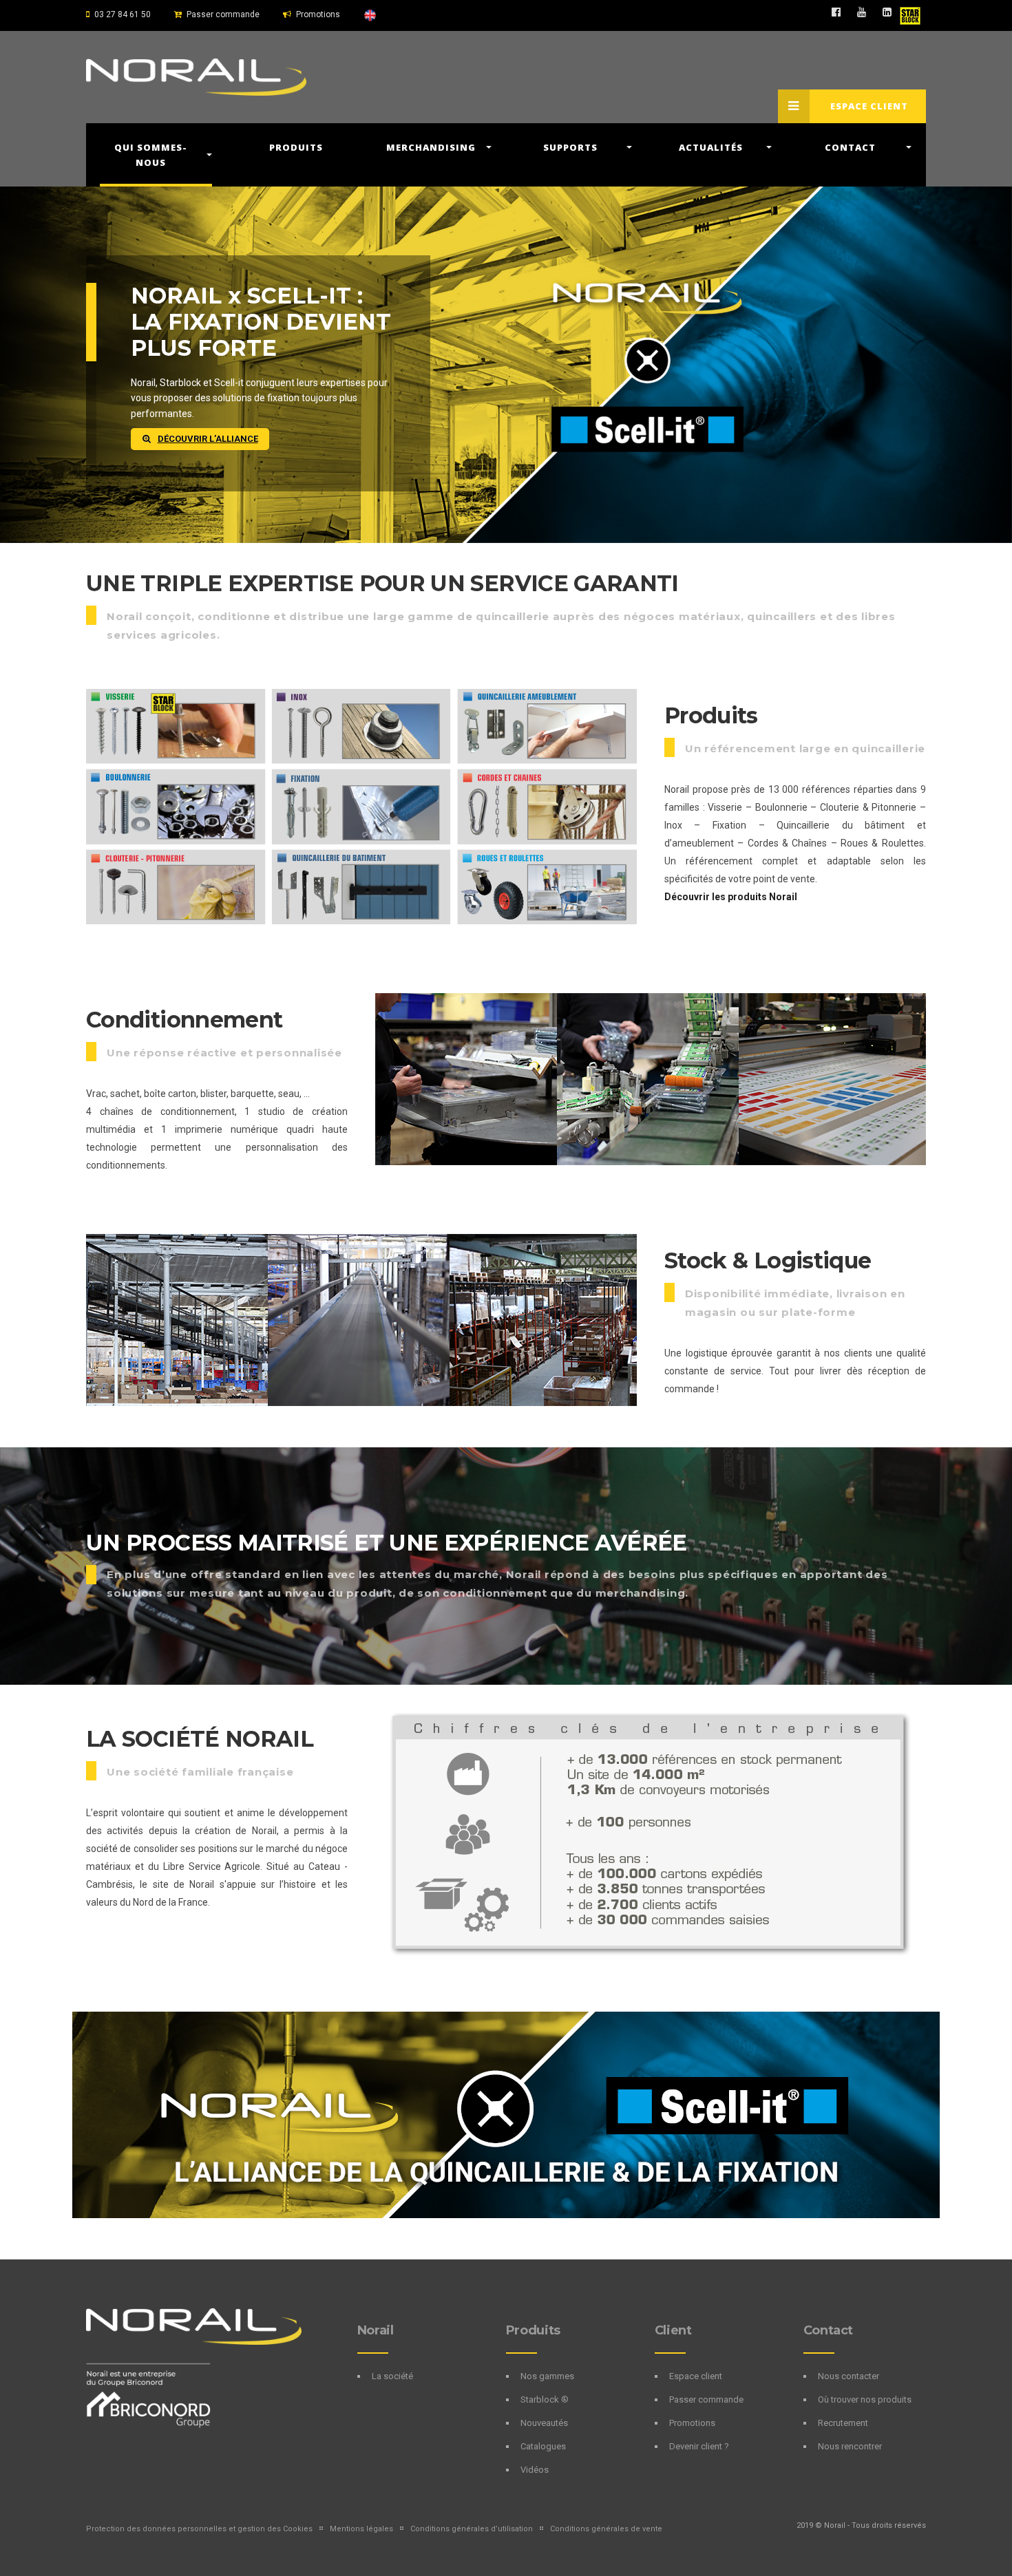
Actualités (711, 147)
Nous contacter (848, 2376)
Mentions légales (361, 2529)
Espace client (696, 2376)
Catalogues (543, 2446)
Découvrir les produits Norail (731, 897)
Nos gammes (547, 2376)
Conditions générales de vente (606, 2529)
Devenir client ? (699, 2446)
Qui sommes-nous (151, 155)
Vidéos (535, 2470)
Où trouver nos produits (865, 2399)
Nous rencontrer (850, 2446)
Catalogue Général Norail (235, 309)
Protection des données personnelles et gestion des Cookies (199, 2529)
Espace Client (869, 106)
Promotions (318, 14)
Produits (296, 147)
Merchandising (431, 147)
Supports (570, 147)
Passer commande (223, 14)
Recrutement (843, 2423)
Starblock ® (545, 2399)
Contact (850, 147)
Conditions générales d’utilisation (472, 2529)
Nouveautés (544, 2423)
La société (392, 2376)
